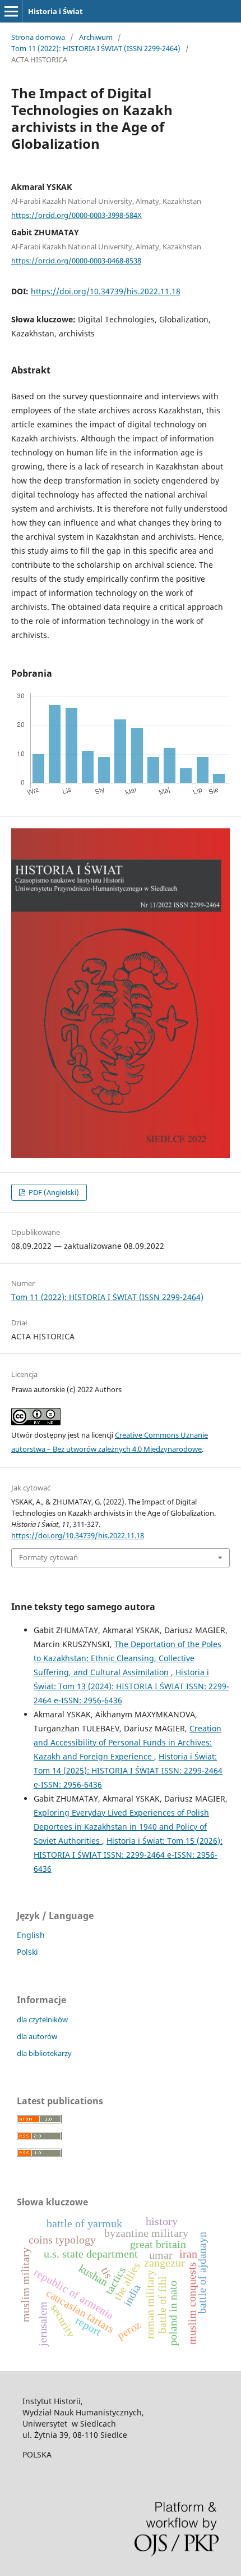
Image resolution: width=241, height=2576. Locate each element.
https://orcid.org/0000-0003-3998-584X (77, 215)
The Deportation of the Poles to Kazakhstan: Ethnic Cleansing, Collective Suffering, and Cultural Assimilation (128, 1658)
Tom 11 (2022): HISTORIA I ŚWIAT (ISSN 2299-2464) (96, 48)
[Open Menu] (11, 11)
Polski (27, 1952)
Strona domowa (38, 37)
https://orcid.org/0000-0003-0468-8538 (76, 261)
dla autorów (37, 2036)
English (31, 1935)
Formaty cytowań (48, 1557)
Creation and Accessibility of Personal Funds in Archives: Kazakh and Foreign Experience (128, 1742)
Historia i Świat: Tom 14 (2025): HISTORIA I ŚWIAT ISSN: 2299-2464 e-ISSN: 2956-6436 (128, 1770)
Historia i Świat (55, 11)
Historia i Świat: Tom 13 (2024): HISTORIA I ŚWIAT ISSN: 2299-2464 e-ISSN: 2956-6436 (131, 1686)
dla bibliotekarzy (44, 2053)
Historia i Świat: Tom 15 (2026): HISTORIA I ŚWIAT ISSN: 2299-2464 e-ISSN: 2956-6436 (128, 1855)
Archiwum (96, 37)
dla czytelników (42, 2019)
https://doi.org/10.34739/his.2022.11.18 (106, 291)
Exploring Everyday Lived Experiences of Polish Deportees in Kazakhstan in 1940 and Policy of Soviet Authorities (121, 1827)
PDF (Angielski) (53, 1192)
